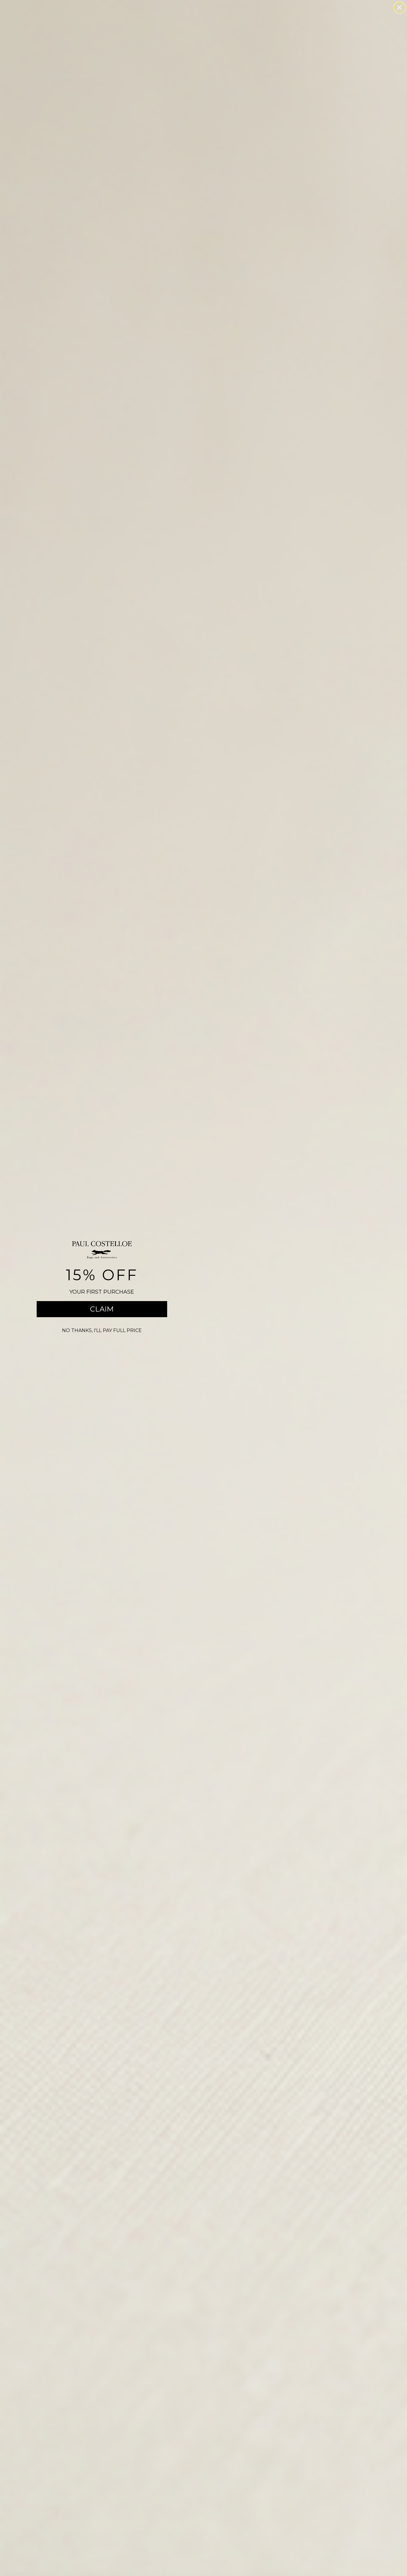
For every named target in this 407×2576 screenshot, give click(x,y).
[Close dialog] (399, 8)
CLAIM (102, 1309)
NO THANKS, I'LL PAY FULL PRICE (102, 1330)
